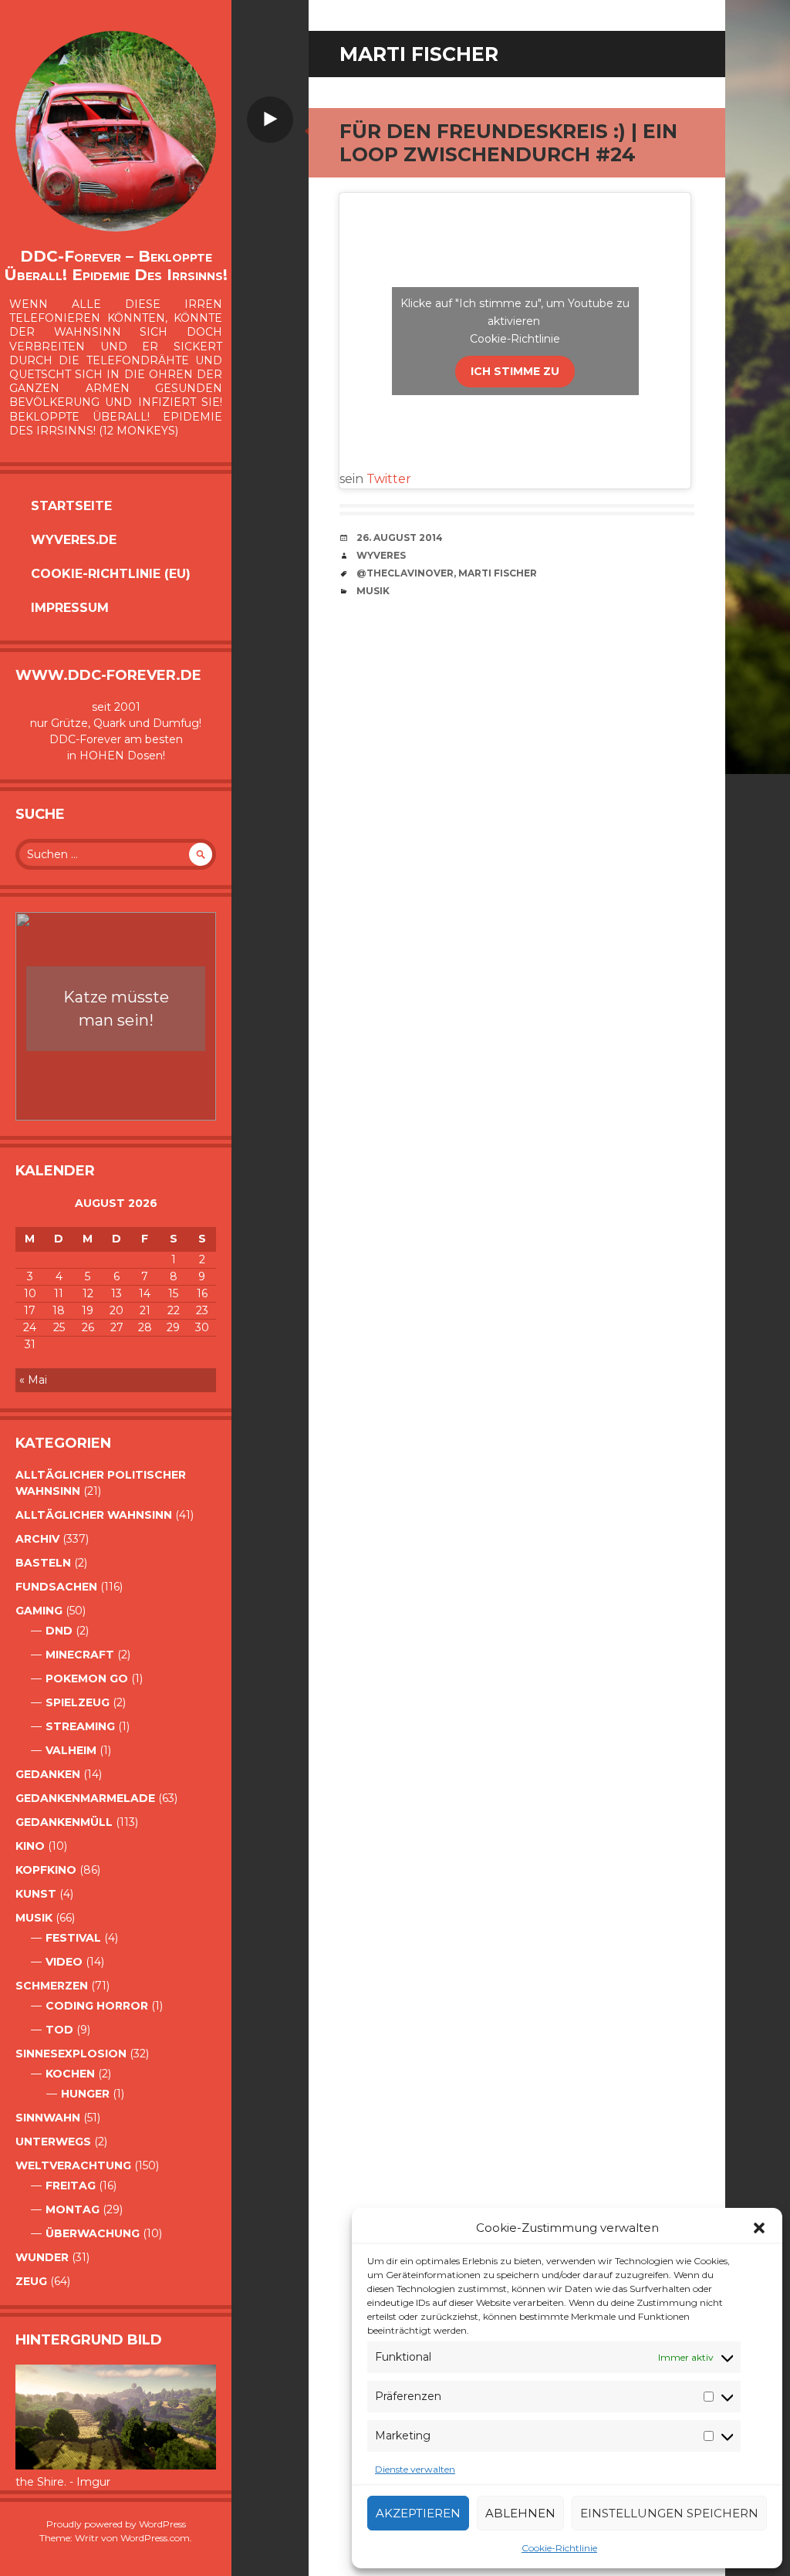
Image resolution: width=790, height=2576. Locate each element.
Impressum (70, 608)
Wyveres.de (74, 540)
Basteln (43, 1563)
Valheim (71, 1750)
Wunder (42, 2257)
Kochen (70, 2074)
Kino (30, 1846)
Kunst (36, 1894)
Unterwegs (53, 2142)
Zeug (31, 2281)
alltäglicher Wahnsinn (94, 1515)
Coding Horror (97, 2006)
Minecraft (80, 1655)
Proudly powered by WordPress (116, 2524)
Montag (73, 2209)
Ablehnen (520, 2513)
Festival (73, 1938)
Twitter (389, 479)
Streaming (80, 1726)
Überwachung (93, 2233)
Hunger (85, 2094)
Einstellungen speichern (669, 2513)
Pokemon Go (87, 1678)
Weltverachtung (73, 2165)
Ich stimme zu (515, 371)
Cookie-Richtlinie (559, 2548)
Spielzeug (78, 1702)
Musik (34, 1918)
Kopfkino (46, 1870)
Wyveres (381, 555)
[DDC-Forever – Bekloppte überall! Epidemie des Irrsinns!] (116, 131)
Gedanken (48, 1774)
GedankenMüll (64, 1822)
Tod (59, 2030)
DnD (59, 1631)
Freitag (71, 2186)
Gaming (39, 1611)
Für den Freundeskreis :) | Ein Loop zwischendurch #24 (508, 143)
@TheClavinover (405, 573)
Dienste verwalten (415, 2469)
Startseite (71, 506)
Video (64, 1962)
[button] (759, 2228)
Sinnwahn (48, 2118)
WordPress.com (155, 2538)
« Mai (33, 1380)
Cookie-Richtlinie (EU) (111, 574)
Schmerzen (52, 1986)
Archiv (37, 1539)
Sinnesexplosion (71, 2054)
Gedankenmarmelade (85, 1798)
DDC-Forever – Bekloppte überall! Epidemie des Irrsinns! (116, 265)
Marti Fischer (498, 573)
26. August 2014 (400, 538)
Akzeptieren (418, 2513)
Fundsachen (56, 1587)
